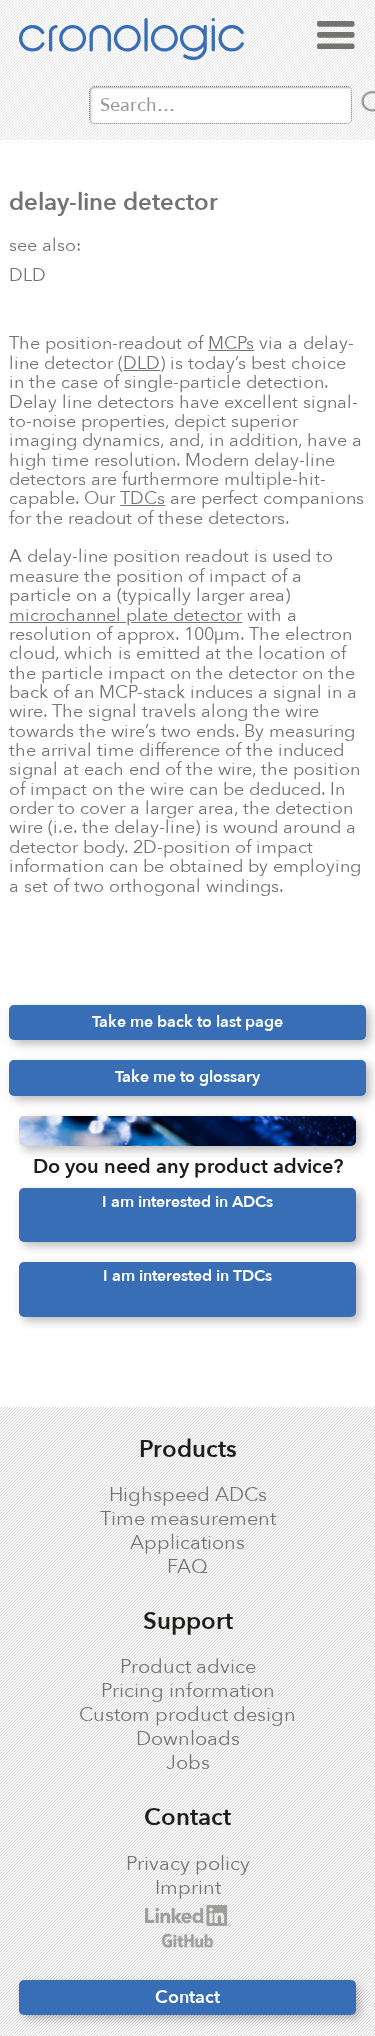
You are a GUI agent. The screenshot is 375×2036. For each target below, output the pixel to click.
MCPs (231, 343)
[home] (151, 42)
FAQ (187, 1567)
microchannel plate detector (125, 615)
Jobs (188, 1763)
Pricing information (188, 1691)
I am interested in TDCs (187, 1276)
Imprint (188, 1888)
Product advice (188, 1667)
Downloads (188, 1739)
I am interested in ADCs (187, 1202)
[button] (336, 36)
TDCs (142, 498)
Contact (187, 1997)
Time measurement (188, 1519)
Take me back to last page (187, 1022)
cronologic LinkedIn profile (167, 1915)
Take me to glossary (187, 1077)
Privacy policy (188, 1864)
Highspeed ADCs (188, 1495)
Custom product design (187, 1715)
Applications (187, 1543)
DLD (141, 363)
